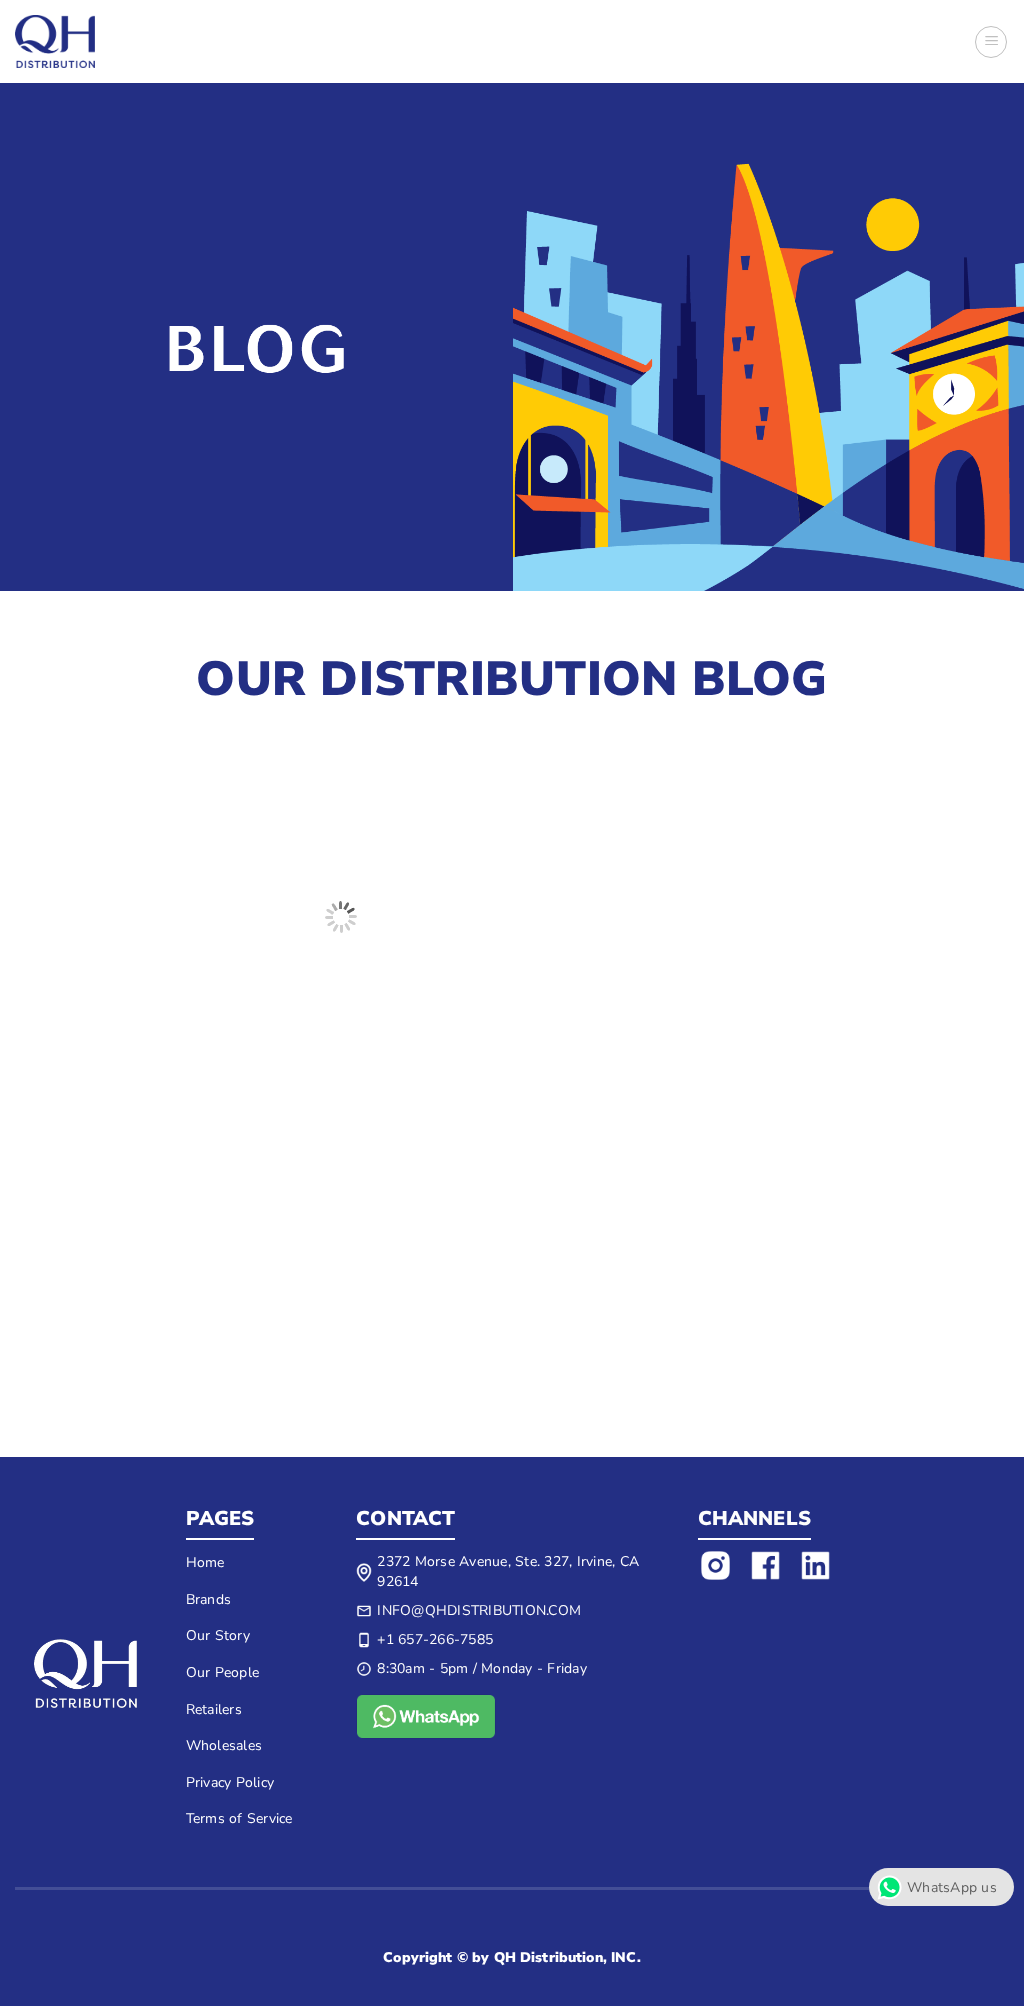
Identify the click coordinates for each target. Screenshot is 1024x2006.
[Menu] (991, 42)
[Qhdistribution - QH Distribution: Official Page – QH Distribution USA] (55, 42)
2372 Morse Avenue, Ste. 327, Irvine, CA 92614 (508, 1571)
